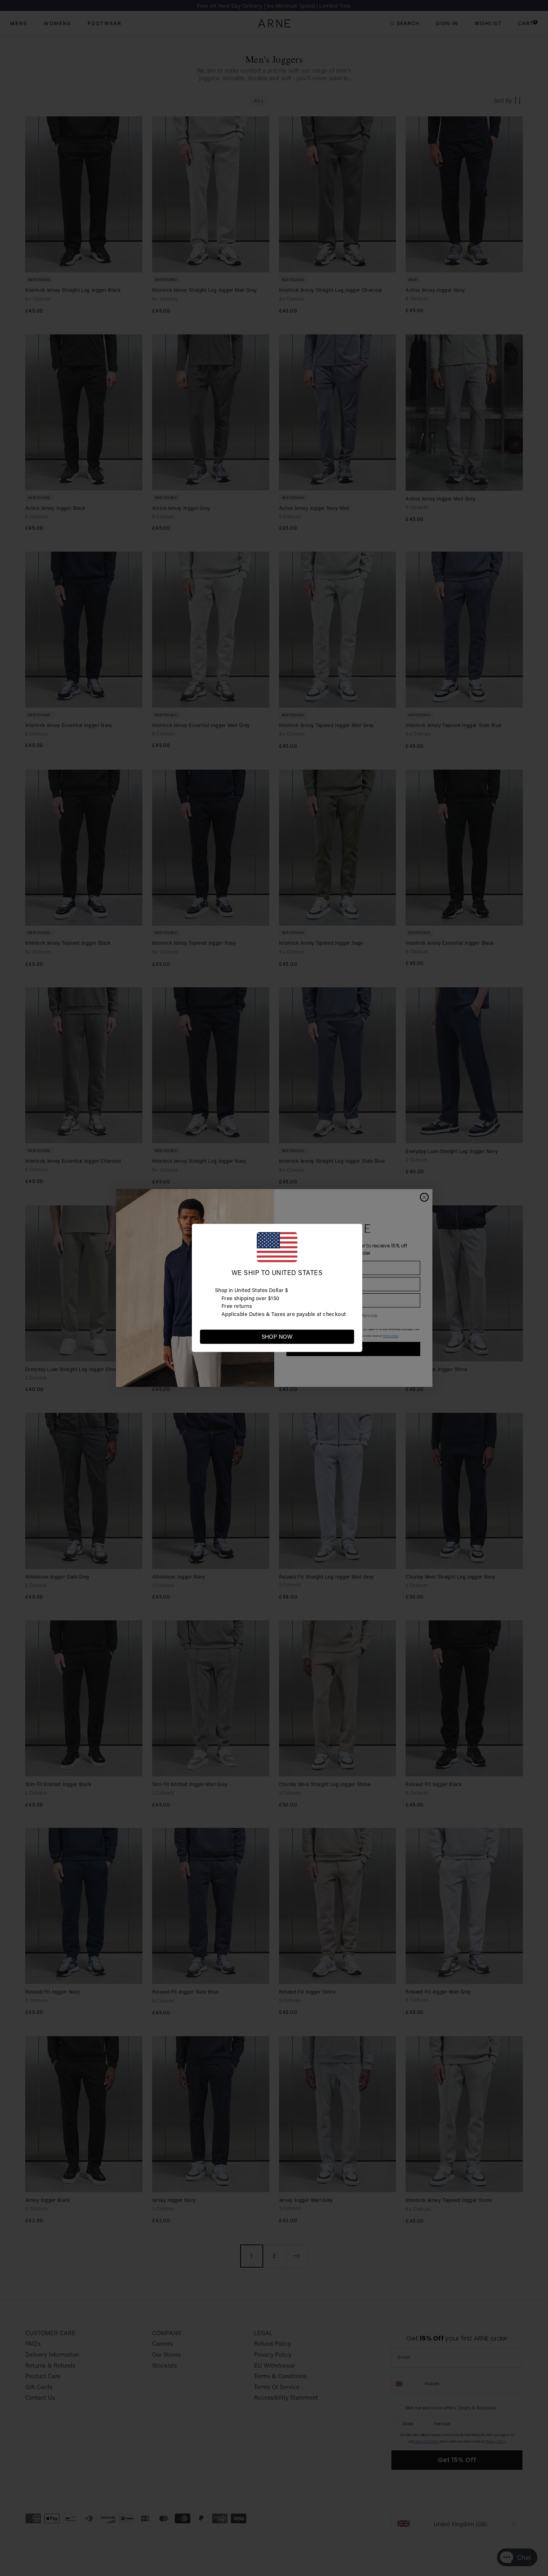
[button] (348, 1336)
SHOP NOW (277, 1337)
